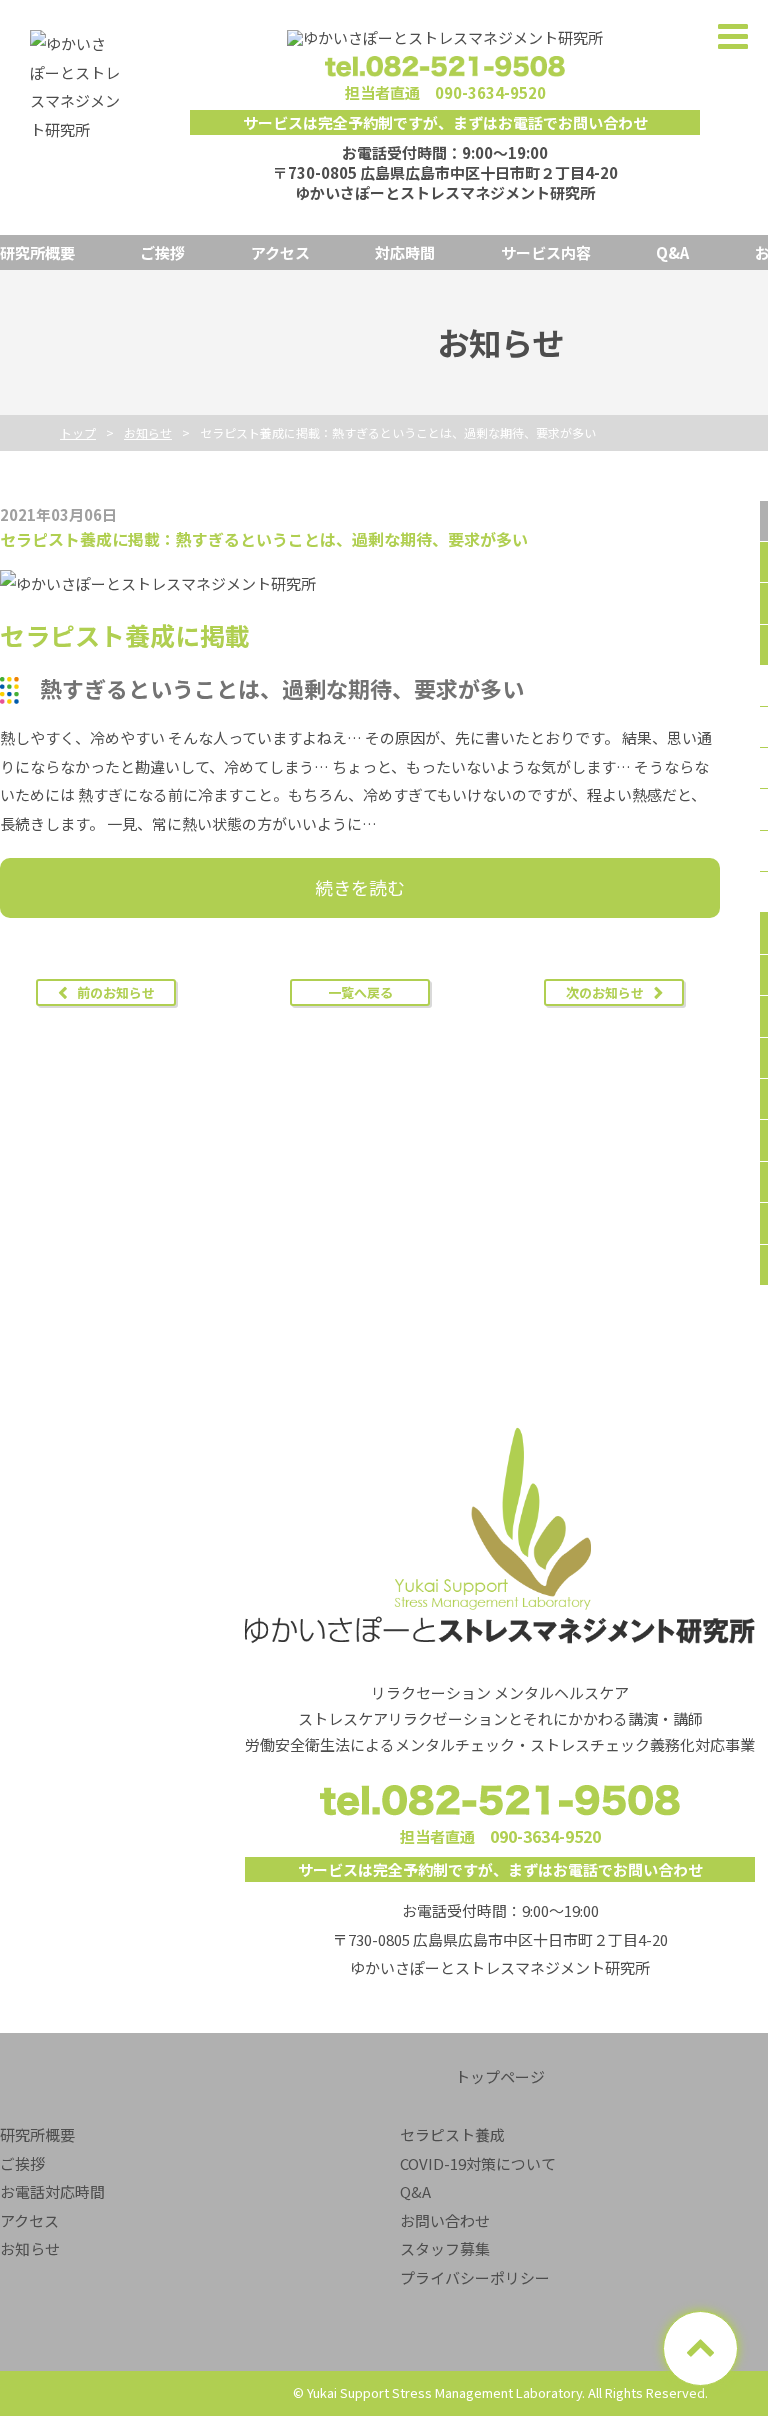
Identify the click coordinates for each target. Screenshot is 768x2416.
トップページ (500, 2076)
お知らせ (30, 2248)
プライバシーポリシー (475, 2277)
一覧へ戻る (360, 992)
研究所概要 (37, 252)
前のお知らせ (116, 992)
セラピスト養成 (452, 2134)
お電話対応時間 (52, 2191)
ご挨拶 (162, 252)
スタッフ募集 (445, 2248)
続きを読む (360, 887)
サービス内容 (546, 252)
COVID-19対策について (478, 2163)
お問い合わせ (445, 2220)
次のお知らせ (605, 992)
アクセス (280, 252)
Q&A (672, 252)
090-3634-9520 (490, 92)
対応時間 (405, 252)
